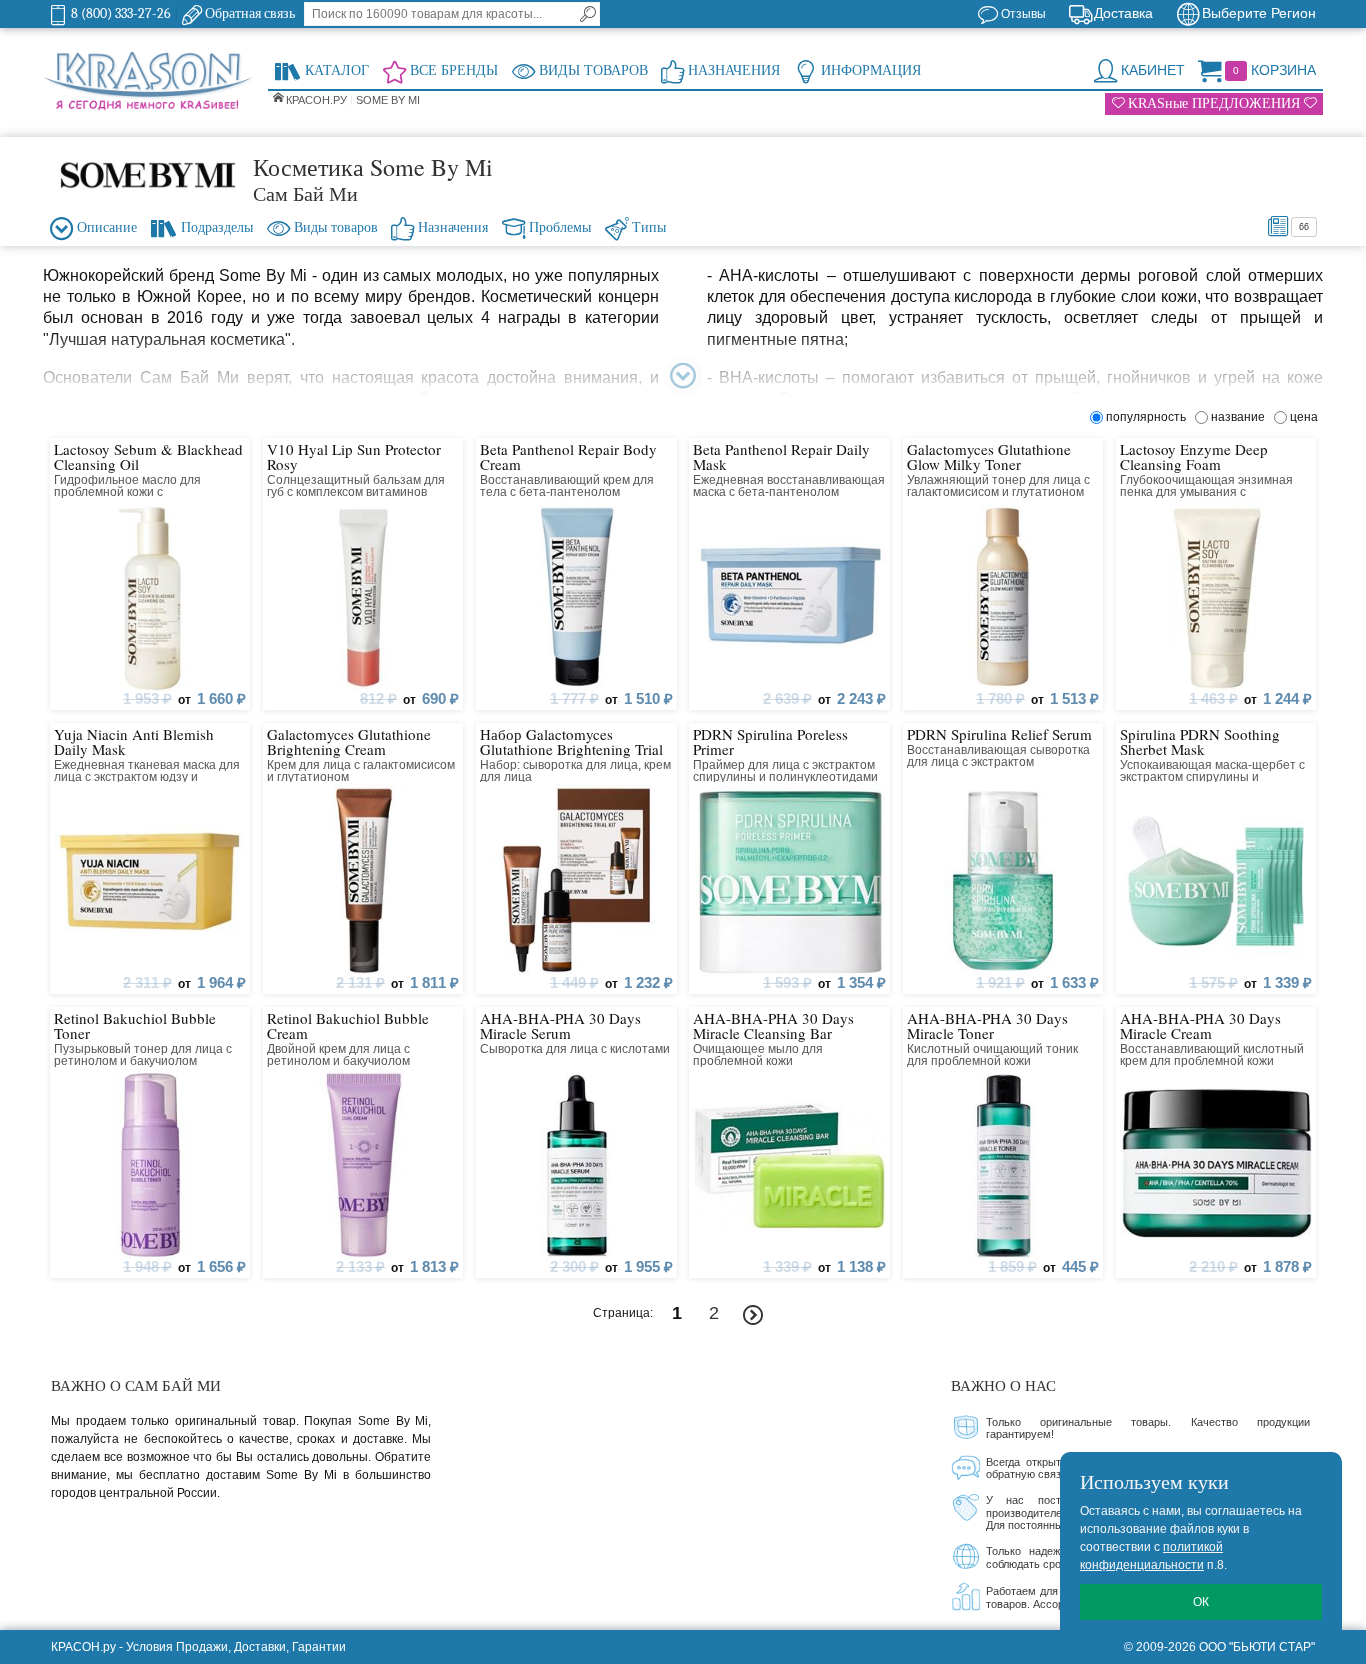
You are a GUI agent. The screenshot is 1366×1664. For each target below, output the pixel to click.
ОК (1201, 1602)
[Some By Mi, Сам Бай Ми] (148, 174)
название (1241, 417)
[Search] (588, 14)
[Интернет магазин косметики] (148, 82)
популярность (1149, 417)
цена (1304, 417)
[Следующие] (753, 1315)
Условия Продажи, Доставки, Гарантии (236, 1647)
